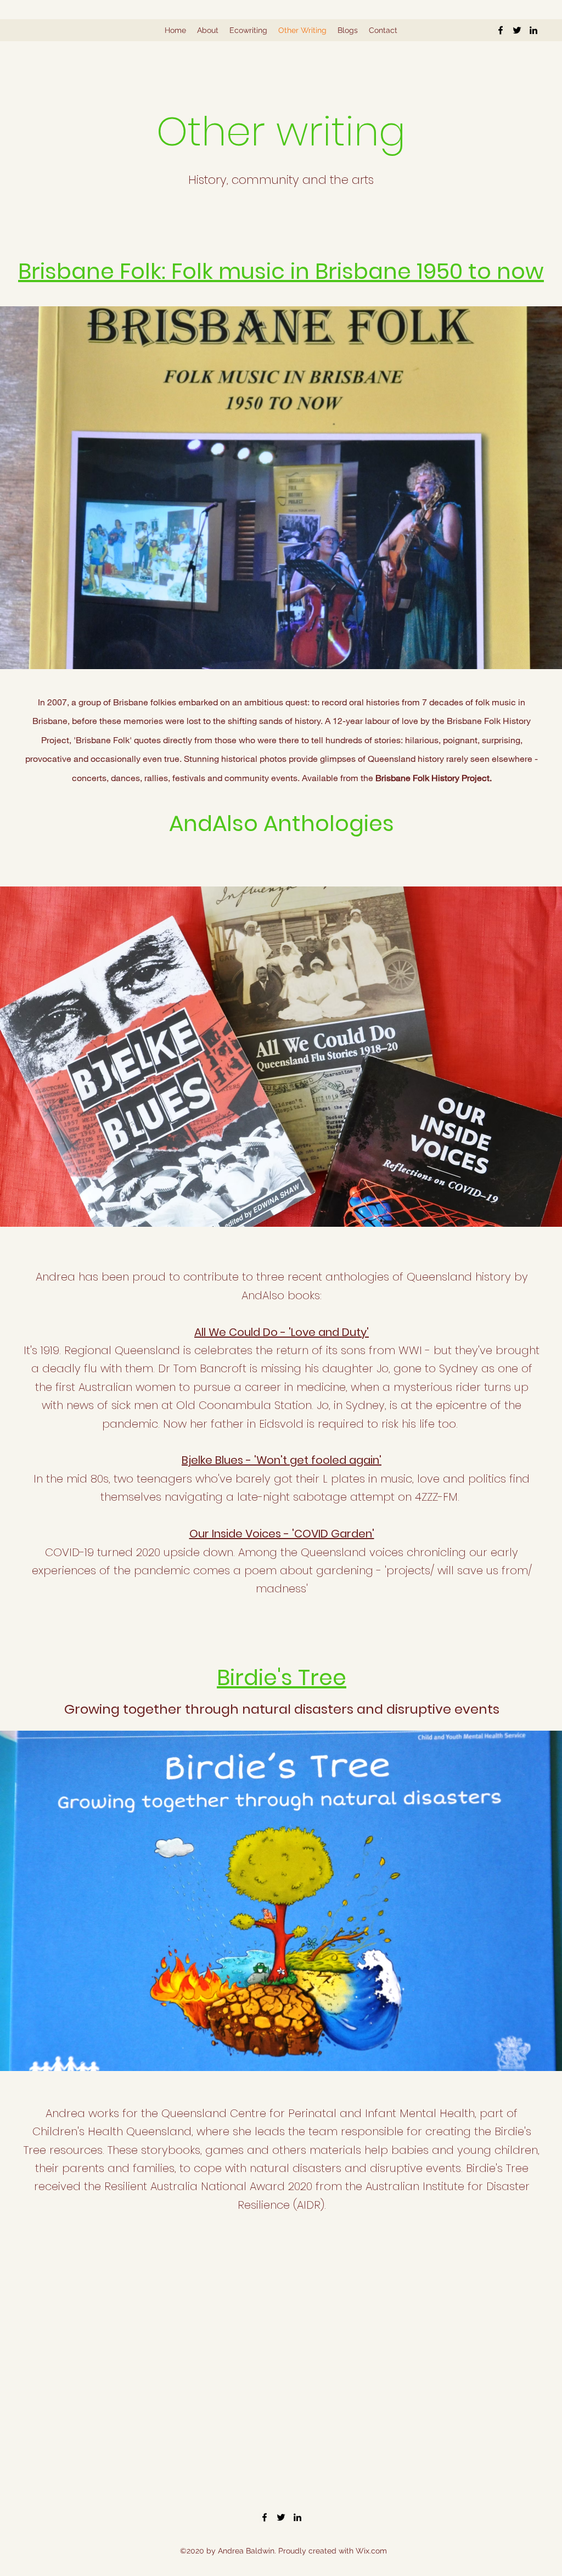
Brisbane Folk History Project (432, 778)
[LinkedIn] (533, 30)
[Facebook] (501, 30)
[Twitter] (517, 30)
